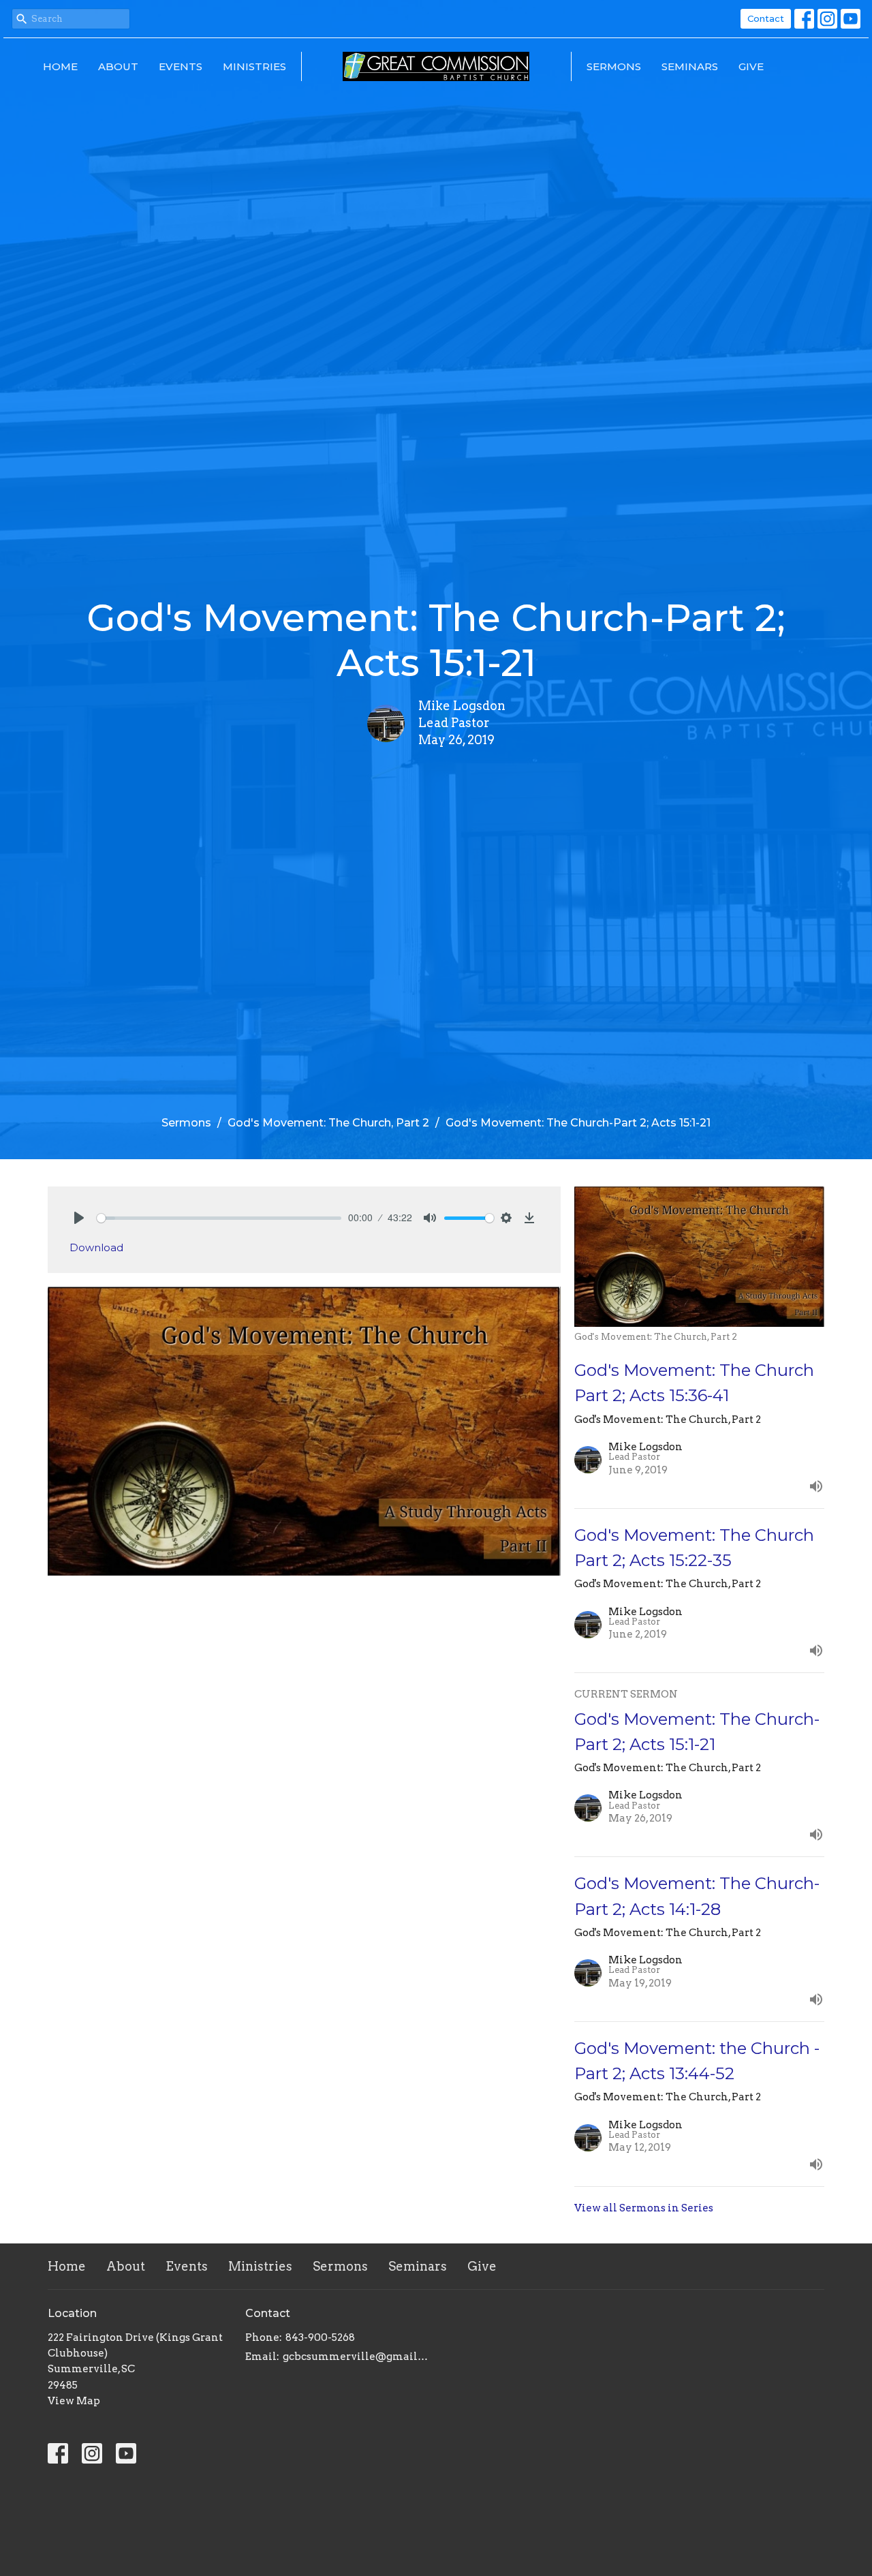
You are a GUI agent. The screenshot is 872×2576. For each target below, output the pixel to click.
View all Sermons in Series (644, 2208)
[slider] (219, 1218)
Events (181, 66)
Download (96, 1247)
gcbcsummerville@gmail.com (356, 2357)
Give (751, 66)
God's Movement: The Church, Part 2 (328, 1123)
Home (60, 66)
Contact (766, 18)
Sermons (614, 66)
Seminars (690, 66)
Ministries (254, 66)
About (118, 66)
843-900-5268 (320, 2337)
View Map (74, 2401)
